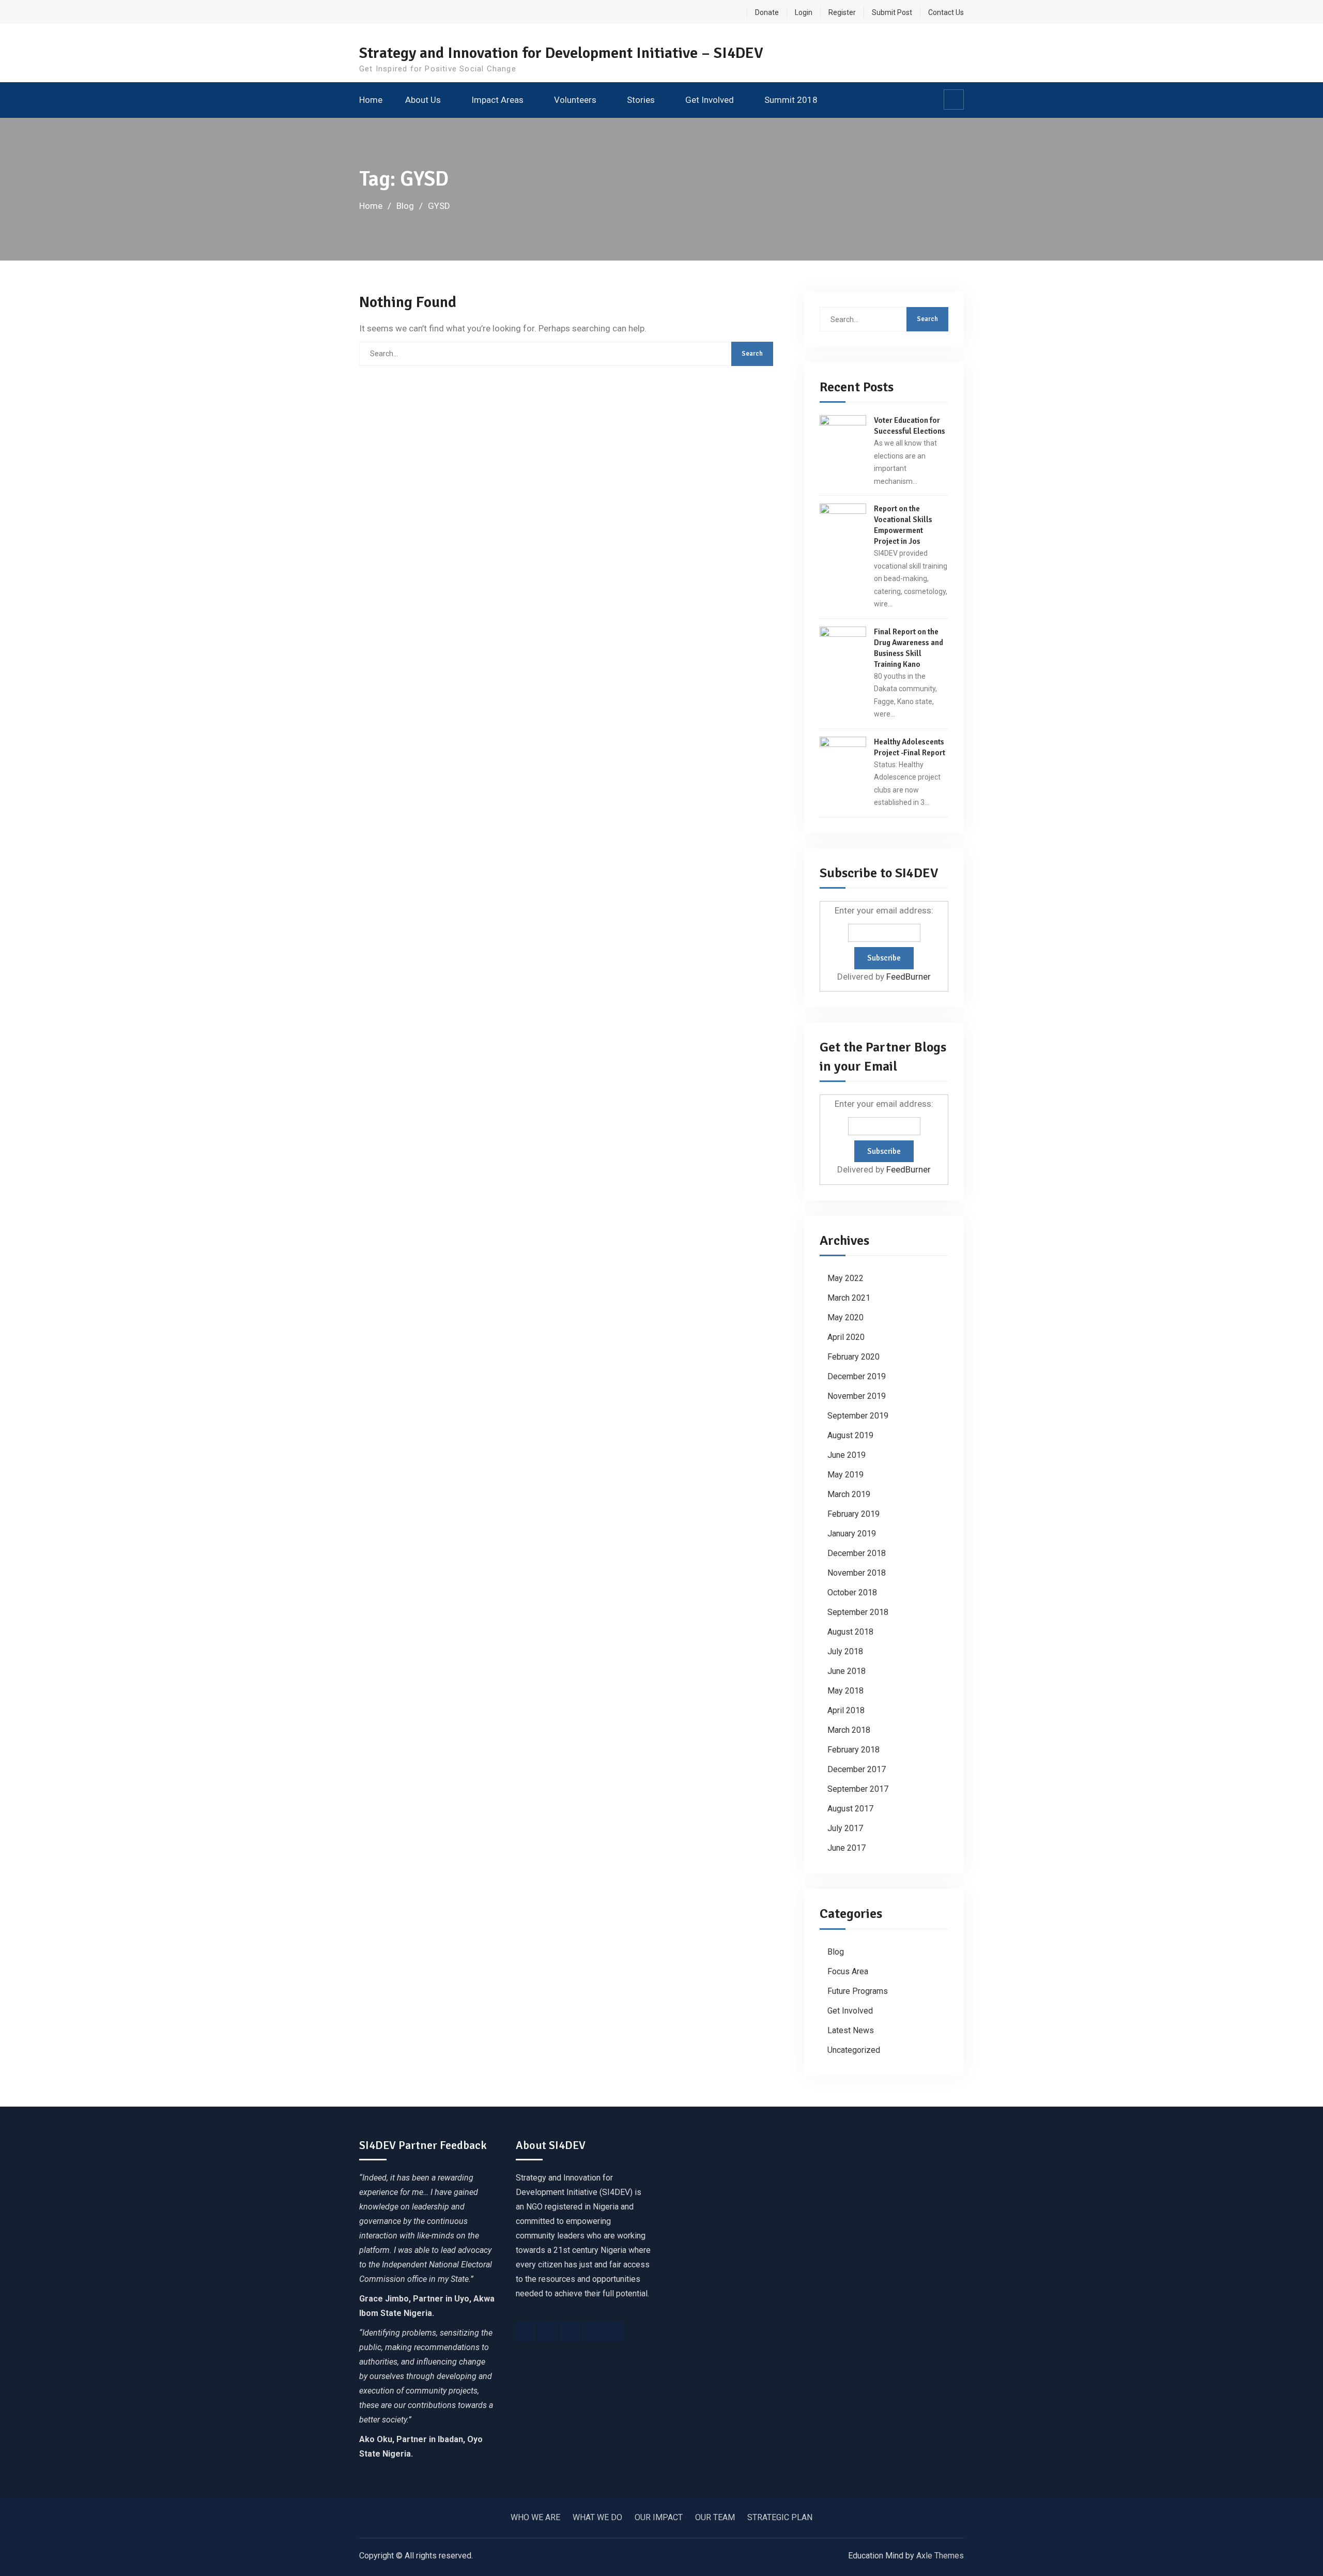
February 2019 (853, 1514)
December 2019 (857, 1376)
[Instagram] (570, 2331)
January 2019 (852, 1534)
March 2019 (849, 1494)
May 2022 (845, 1278)
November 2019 (857, 1396)
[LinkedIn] (592, 2331)
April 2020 (846, 1337)
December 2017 (857, 1769)
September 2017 (858, 1789)
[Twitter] (548, 2331)
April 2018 (846, 1710)
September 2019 (858, 1416)
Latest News (851, 2030)
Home (371, 100)
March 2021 (849, 1298)
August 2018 (850, 1632)
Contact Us (946, 12)
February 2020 (853, 1357)
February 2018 (853, 1750)
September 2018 (858, 1612)
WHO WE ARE (535, 2517)
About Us (423, 100)
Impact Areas (497, 100)
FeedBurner (909, 977)
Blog (836, 1952)
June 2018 (847, 1671)
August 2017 (850, 1809)
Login (804, 12)
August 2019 (850, 1435)
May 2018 (845, 1691)
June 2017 (847, 1848)
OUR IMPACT (659, 2517)
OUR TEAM (715, 2517)
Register (842, 12)
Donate (767, 12)
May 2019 (845, 1475)
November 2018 (857, 1573)
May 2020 (845, 1317)
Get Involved (710, 100)
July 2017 (845, 1828)
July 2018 (845, 1651)
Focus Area (848, 1971)
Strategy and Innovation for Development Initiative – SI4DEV (561, 53)
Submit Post (892, 12)
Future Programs (858, 1991)
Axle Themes (940, 2556)
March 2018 (849, 1730)
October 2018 (852, 1592)
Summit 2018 (791, 100)
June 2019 (847, 1455)
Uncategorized (854, 2050)
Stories (641, 100)
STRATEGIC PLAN (780, 2517)
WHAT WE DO (597, 2517)
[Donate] (614, 2331)
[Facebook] (526, 2331)
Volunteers (575, 100)
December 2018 (857, 1553)
